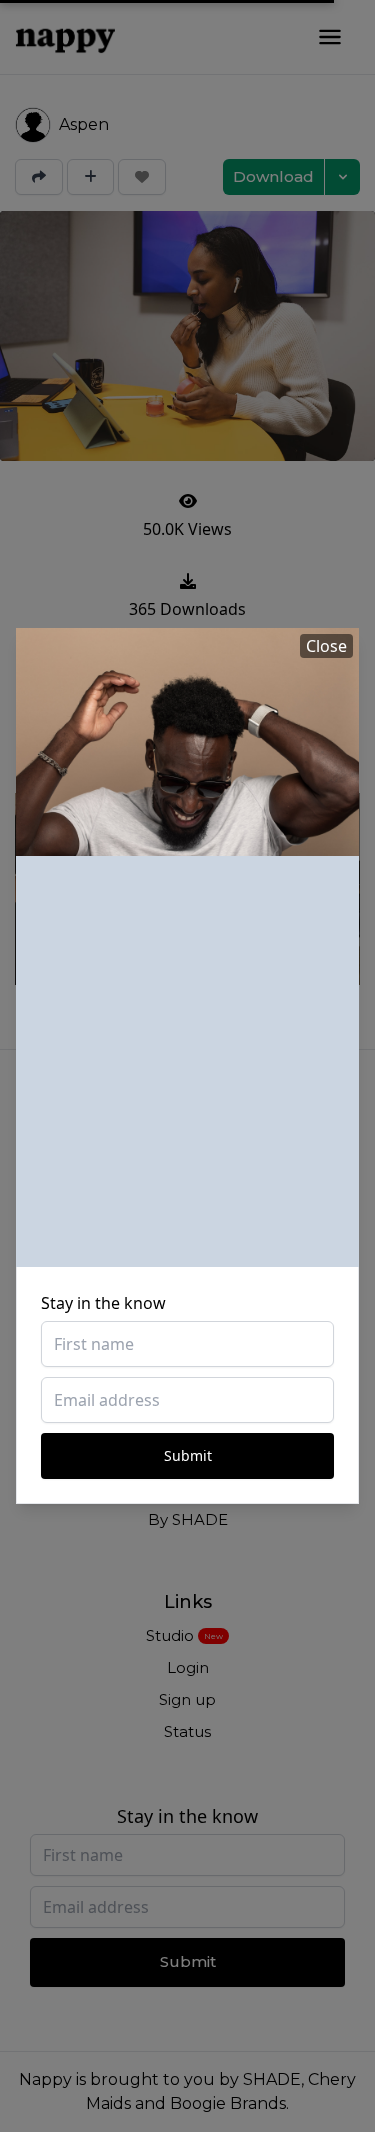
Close (326, 646)
